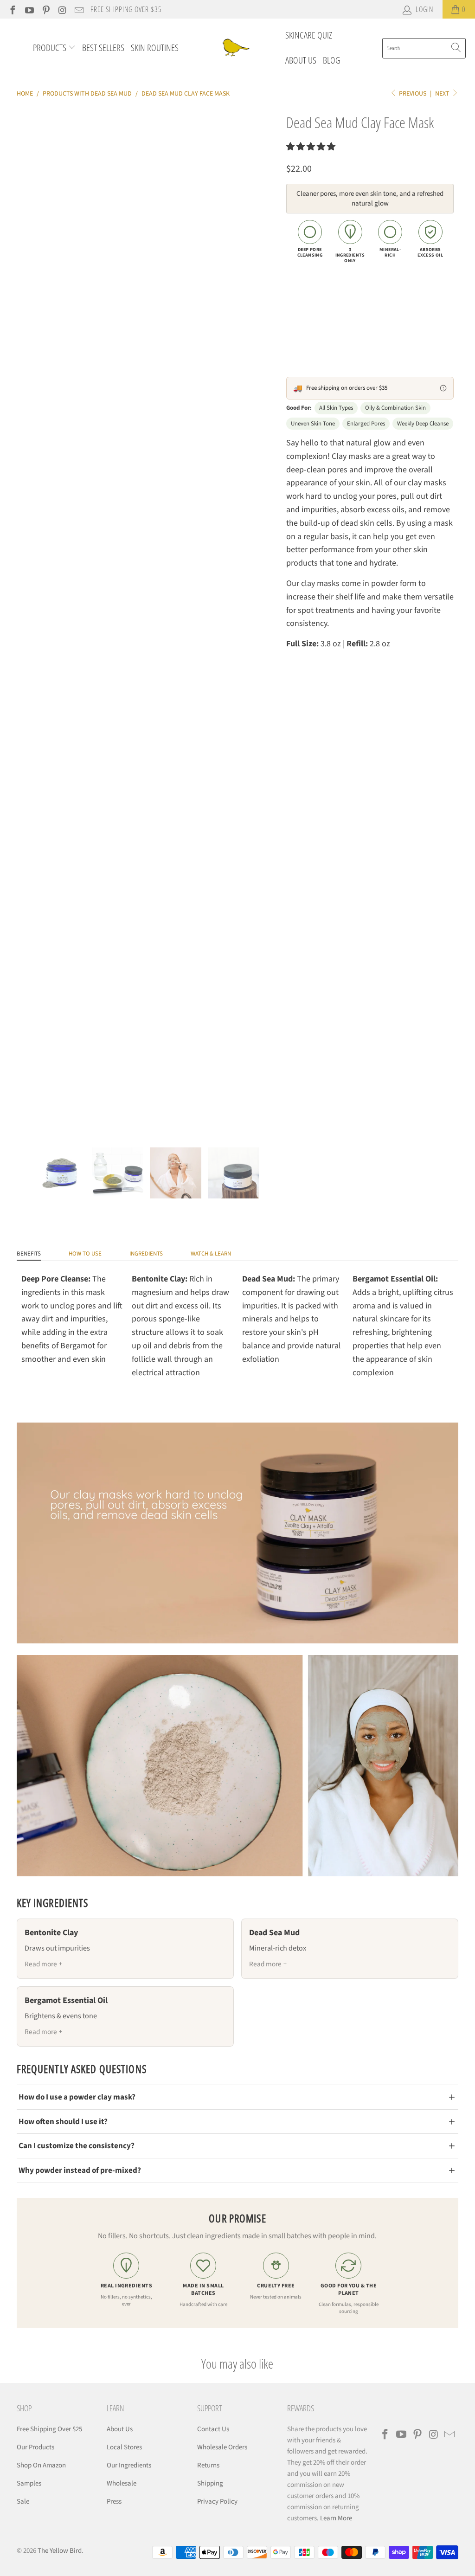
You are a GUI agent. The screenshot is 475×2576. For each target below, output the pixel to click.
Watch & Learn (211, 1254)
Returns (208, 2465)
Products (51, 48)
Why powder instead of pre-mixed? (80, 2170)
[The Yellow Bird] (234, 48)
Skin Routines (155, 48)
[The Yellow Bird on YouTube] (29, 9)
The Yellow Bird (60, 2551)
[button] (311, 147)
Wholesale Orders (222, 2447)
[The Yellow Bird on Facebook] (12, 9)
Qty (291, 337)
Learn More (336, 2518)
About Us (301, 60)
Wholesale (122, 2483)
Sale (23, 2502)
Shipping (210, 2483)
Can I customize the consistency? (77, 2146)
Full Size (305, 307)
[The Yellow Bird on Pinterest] (45, 9)
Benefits (29, 1254)
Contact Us (213, 2429)
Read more (41, 1964)
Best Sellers (103, 48)
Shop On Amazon (41, 2465)
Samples (29, 2483)
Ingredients (146, 1254)
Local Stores (124, 2447)
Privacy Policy (217, 2502)
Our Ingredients (129, 2465)
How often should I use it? (63, 2122)
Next (443, 94)
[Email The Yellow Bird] (78, 9)
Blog (332, 60)
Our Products (35, 2447)
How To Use (85, 1254)
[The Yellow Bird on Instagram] (62, 9)
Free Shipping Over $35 (126, 9)
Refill (341, 307)
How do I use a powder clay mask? (77, 2097)
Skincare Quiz (309, 35)
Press (114, 2502)
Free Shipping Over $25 (49, 2429)
